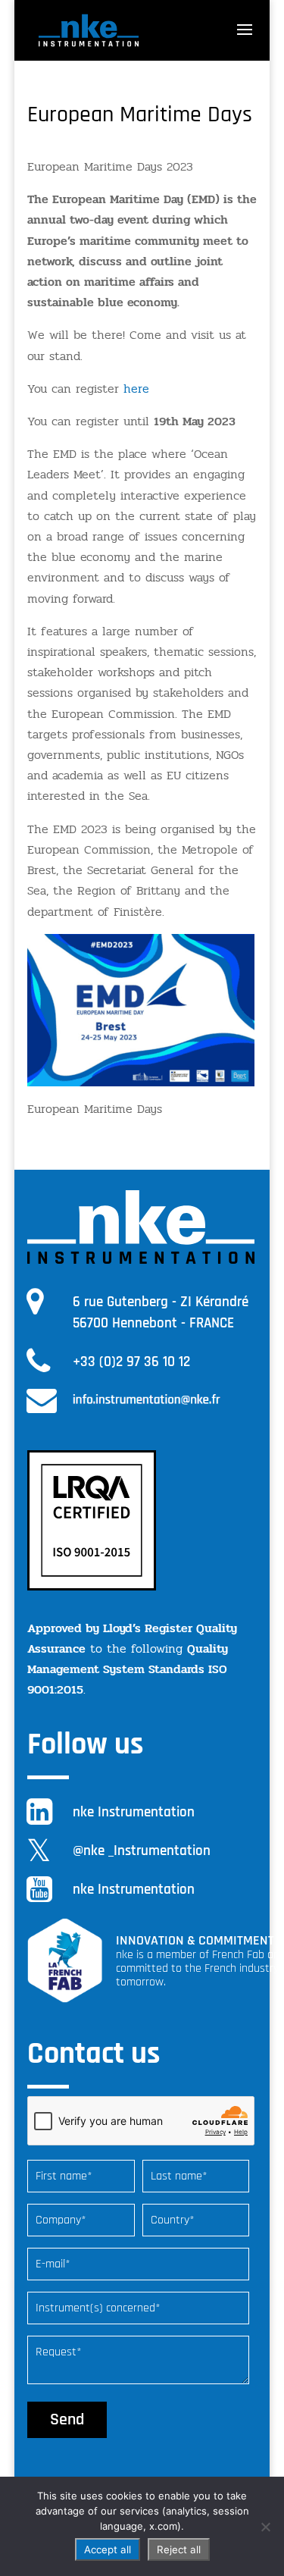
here (136, 389)
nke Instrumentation (134, 1812)
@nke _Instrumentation (142, 1851)
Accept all (108, 2549)
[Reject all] (265, 2527)
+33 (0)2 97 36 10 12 (131, 1362)
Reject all (179, 2549)
